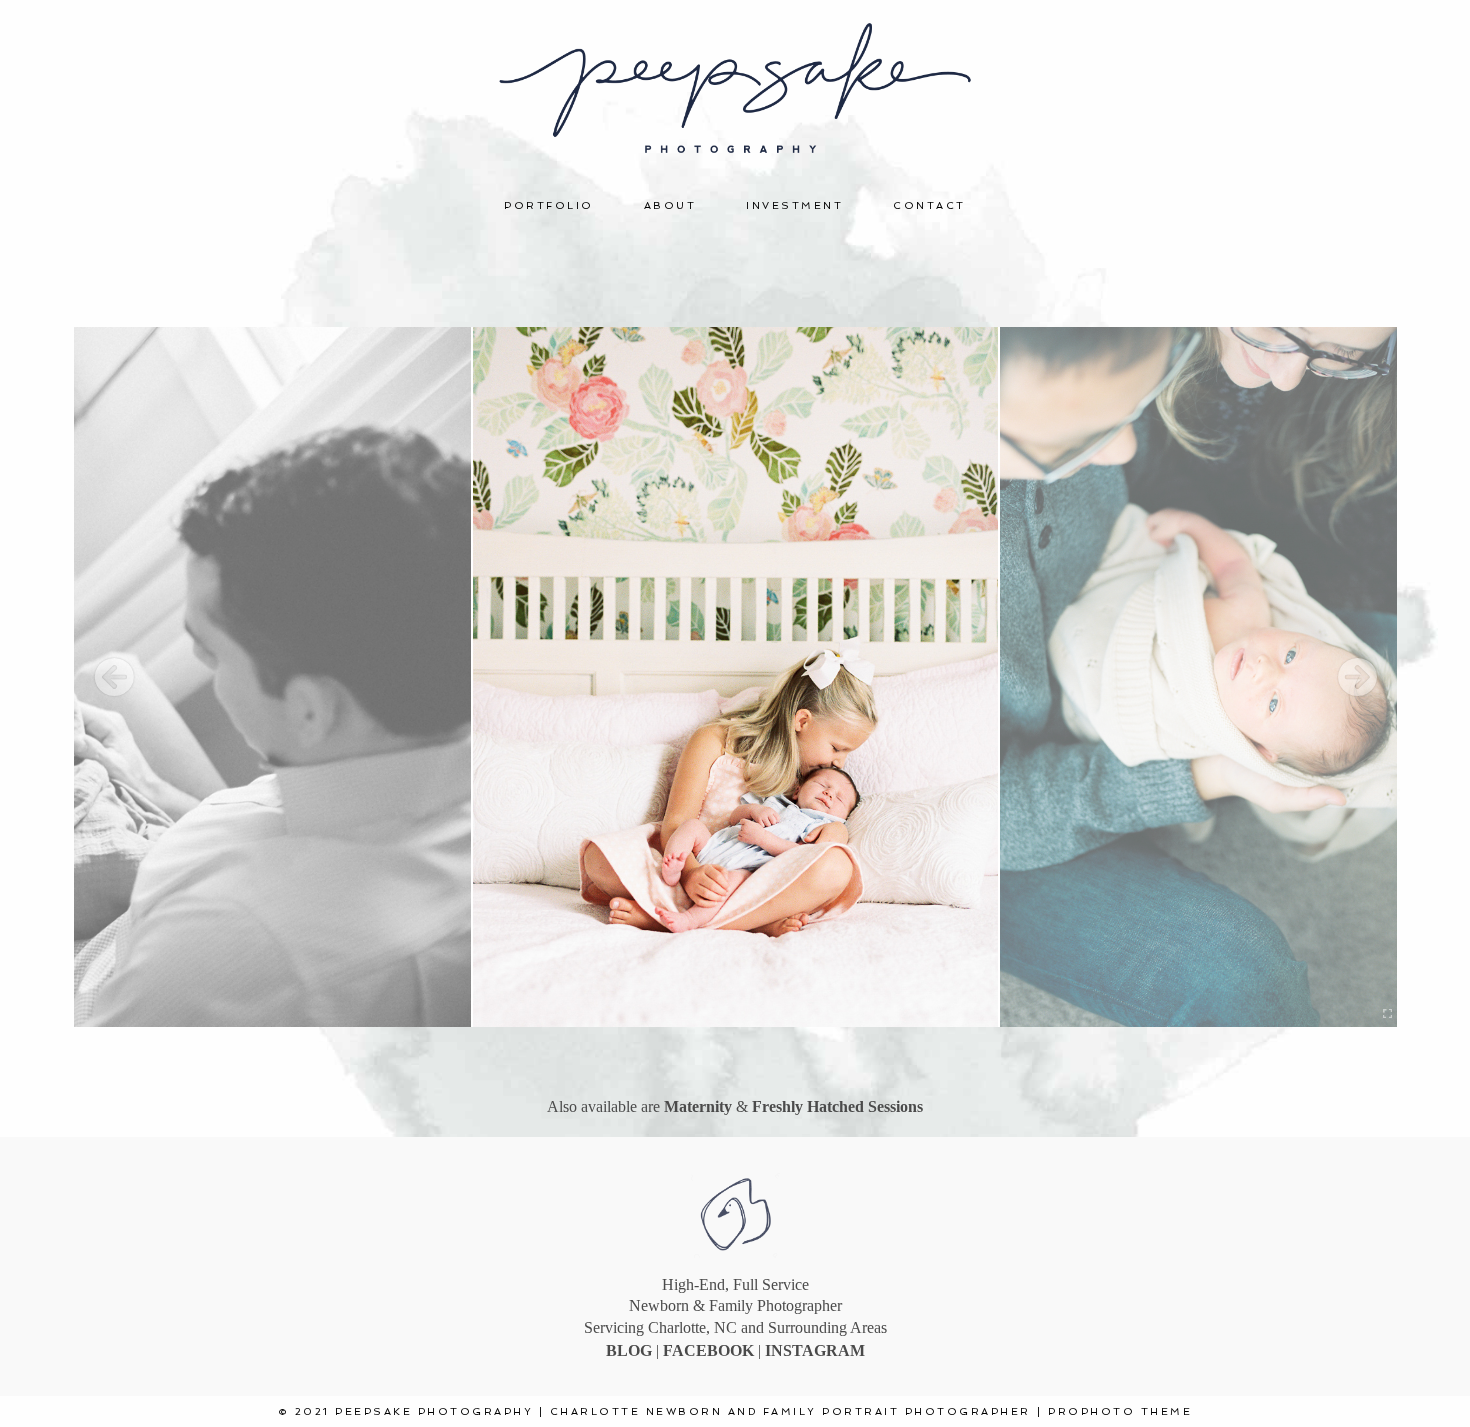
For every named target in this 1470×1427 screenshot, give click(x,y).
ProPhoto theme (1120, 1411)
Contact (929, 205)
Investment (794, 205)
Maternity (698, 1106)
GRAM (839, 1350)
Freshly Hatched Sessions (837, 1106)
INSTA (789, 1350)
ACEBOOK (715, 1350)
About (670, 205)
